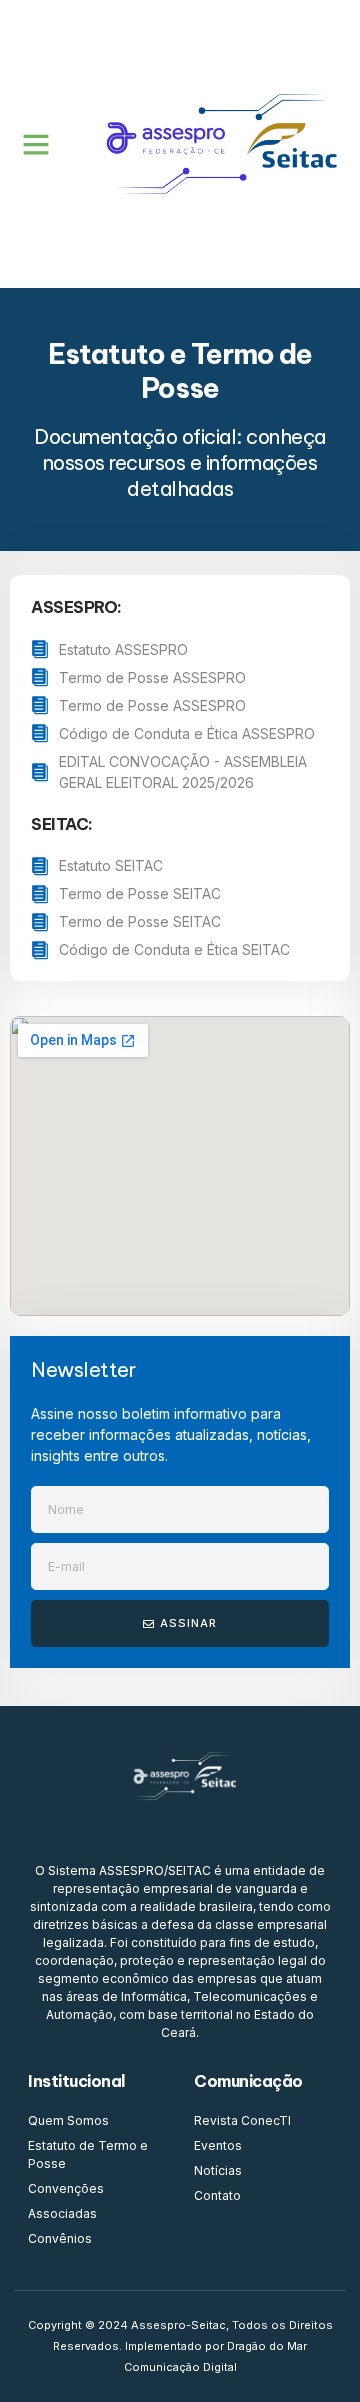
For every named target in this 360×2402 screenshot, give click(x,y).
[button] (36, 144)
